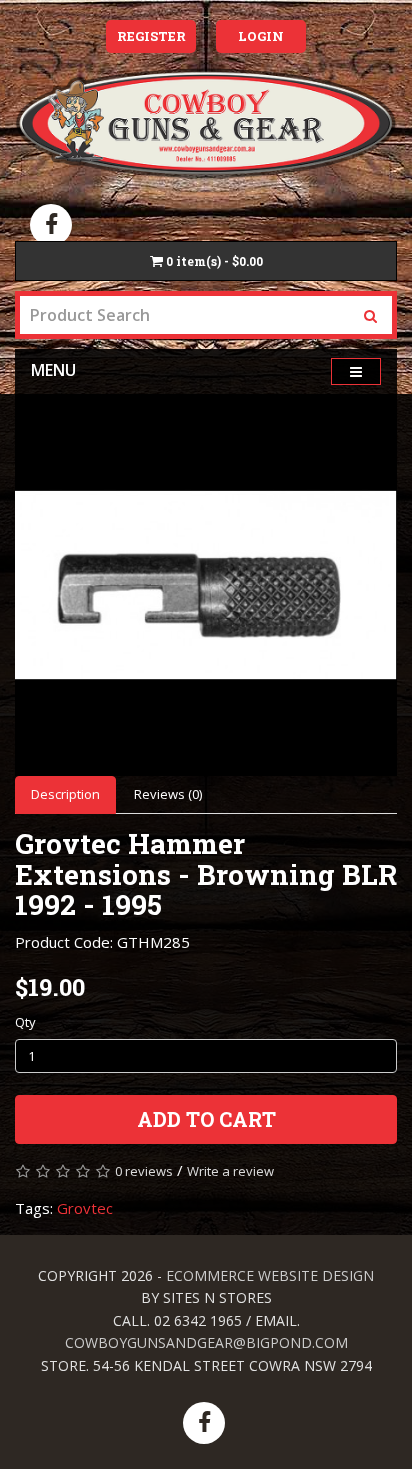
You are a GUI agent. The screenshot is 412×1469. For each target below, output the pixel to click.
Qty (25, 1022)
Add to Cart (206, 1119)
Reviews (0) (168, 794)
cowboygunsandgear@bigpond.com (206, 1342)
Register (151, 36)
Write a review (230, 1171)
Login (261, 36)
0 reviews (144, 1171)
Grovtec (85, 1208)
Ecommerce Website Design (270, 1275)
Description (65, 794)
